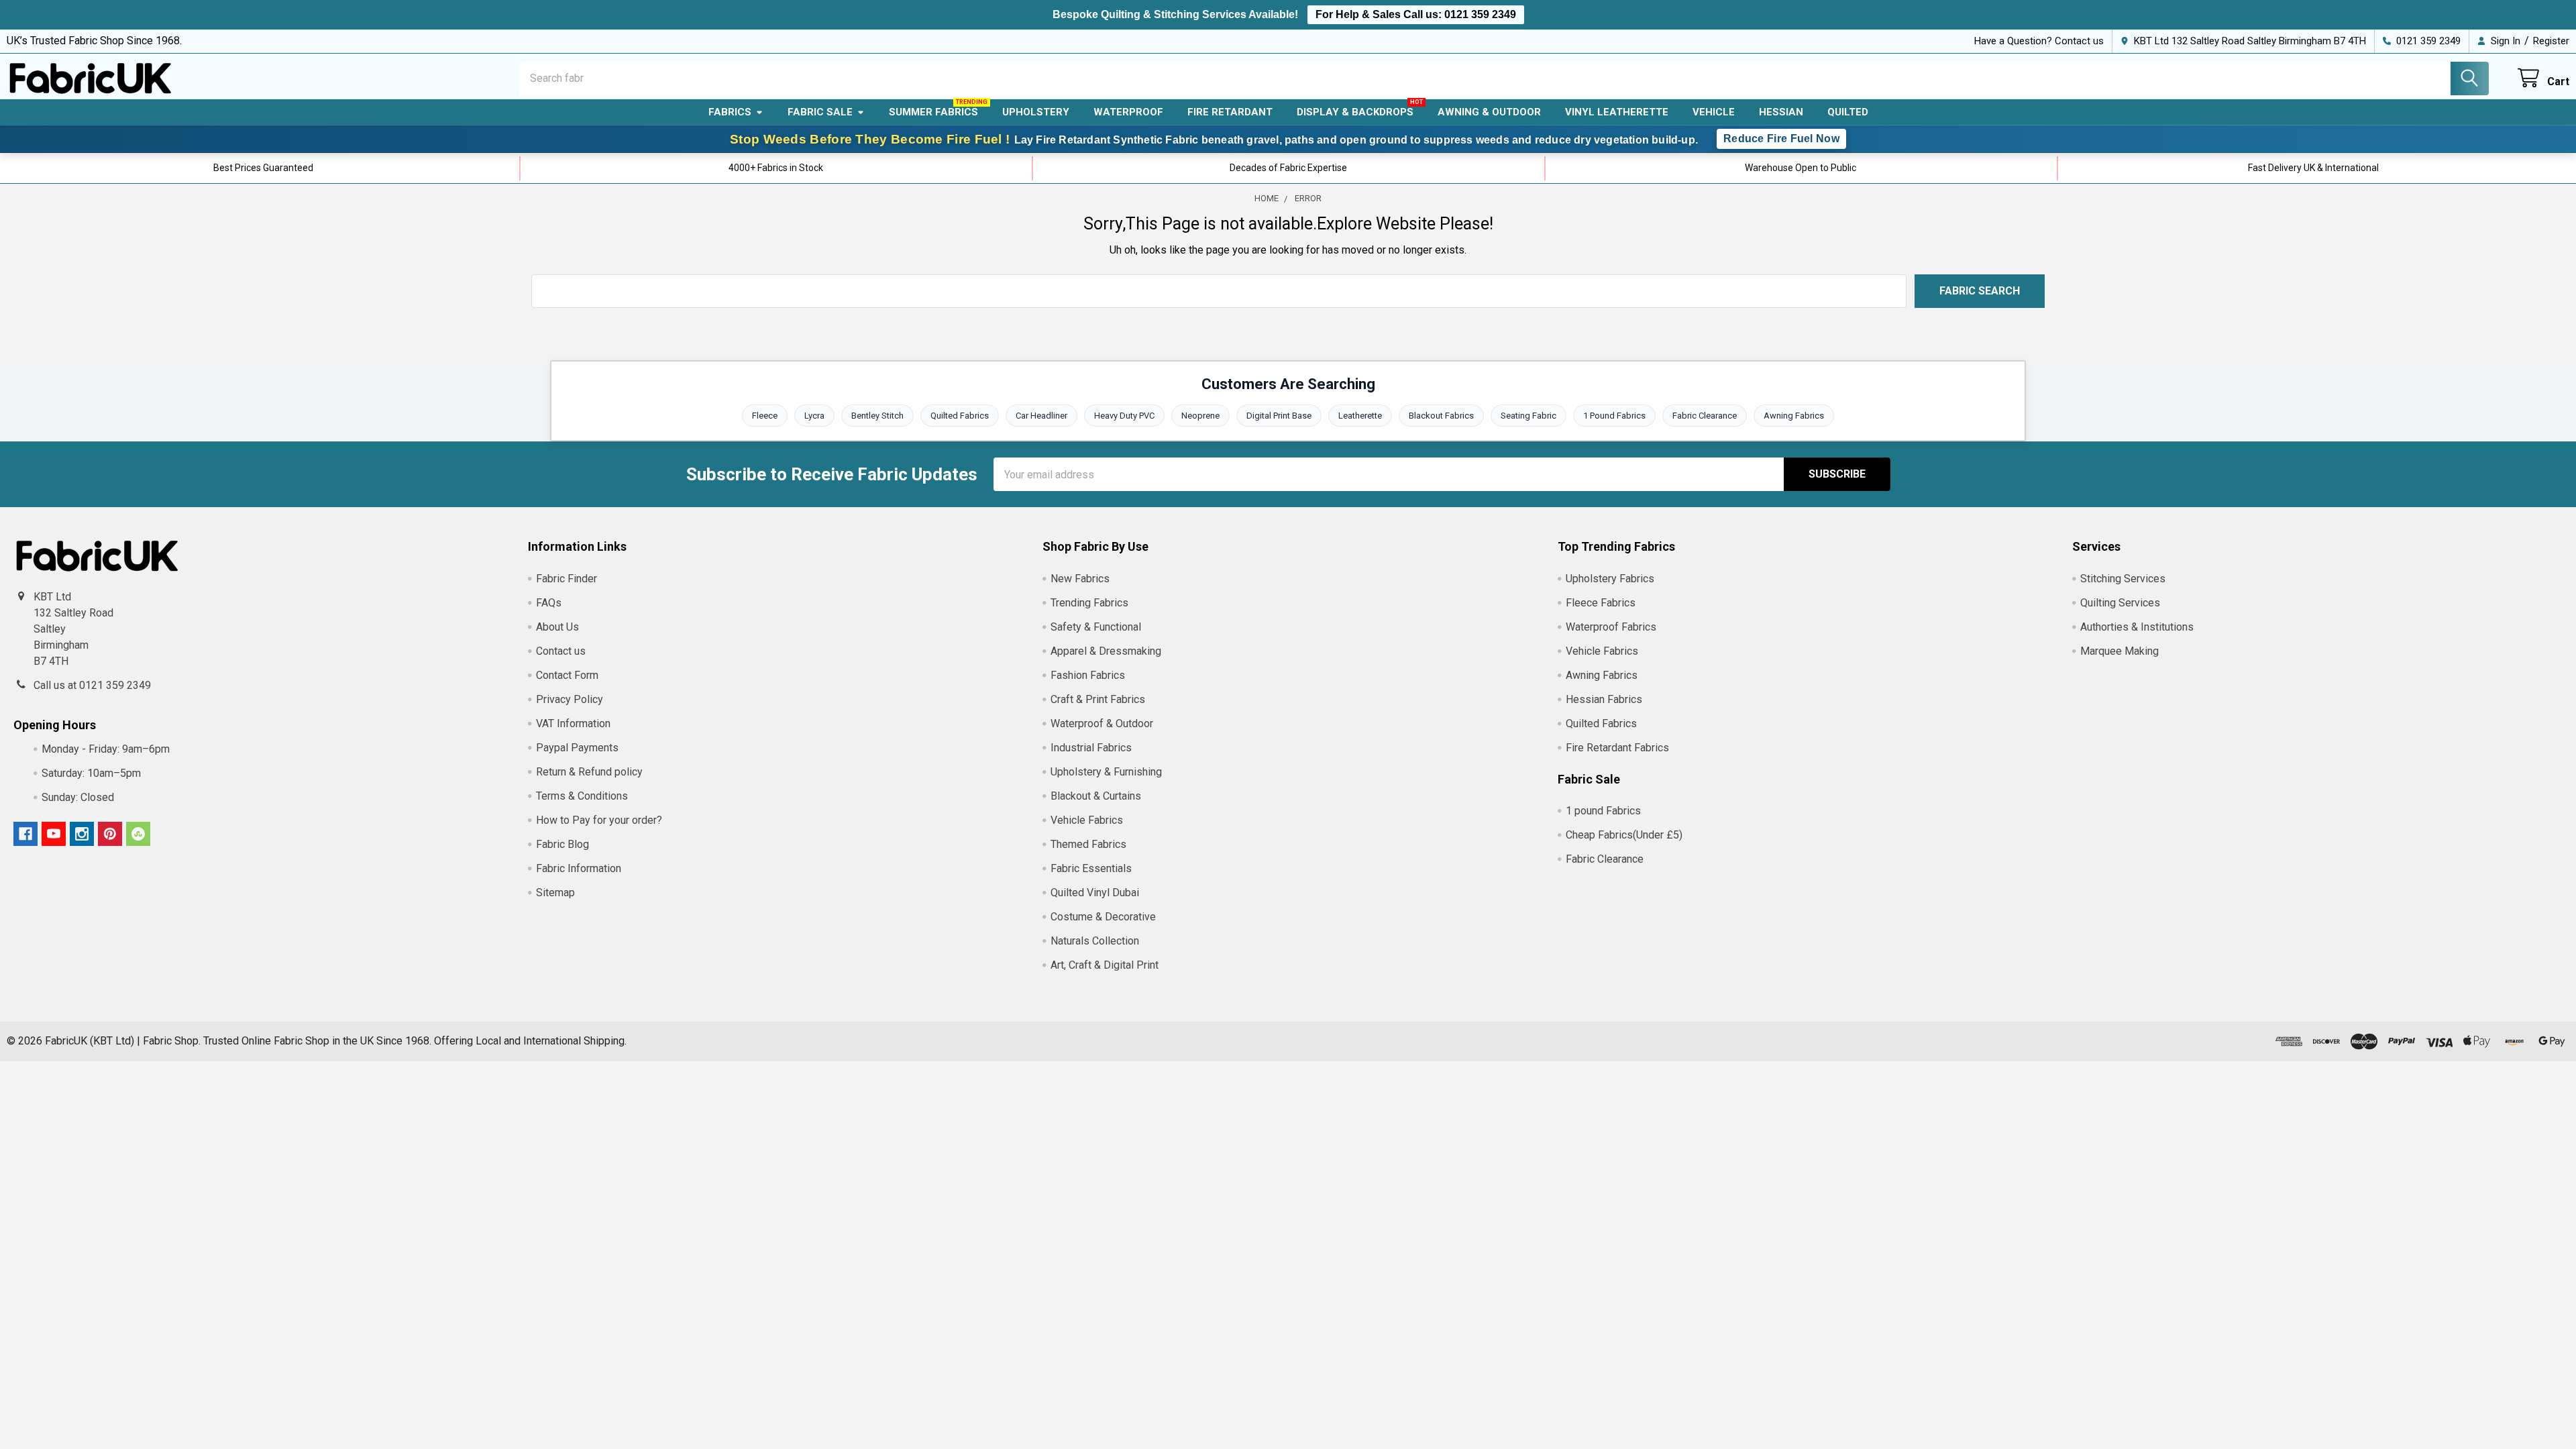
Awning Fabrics (1794, 416)
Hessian (1781, 112)
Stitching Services (2123, 579)
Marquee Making (2119, 651)
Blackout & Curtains (1096, 796)
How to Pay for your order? (599, 820)
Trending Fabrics (1089, 603)
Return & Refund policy (589, 772)
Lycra (814, 416)
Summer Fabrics (933, 112)
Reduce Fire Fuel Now (1781, 139)
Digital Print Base (1279, 416)
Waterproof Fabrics (1611, 627)
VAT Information (573, 723)
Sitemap (555, 893)
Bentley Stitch (877, 416)
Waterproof (1128, 112)
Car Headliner (1041, 416)
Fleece (765, 416)
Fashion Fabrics (1088, 675)
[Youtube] (54, 834)
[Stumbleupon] (138, 834)
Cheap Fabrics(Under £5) (1624, 835)
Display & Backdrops (1355, 112)
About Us (557, 627)
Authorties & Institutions (2137, 627)
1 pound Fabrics (1603, 811)
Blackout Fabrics (1441, 416)
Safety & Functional (1096, 627)
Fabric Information (579, 868)
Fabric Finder (567, 579)
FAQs (549, 603)
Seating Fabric (1528, 416)
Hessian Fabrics (1604, 699)
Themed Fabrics (1088, 844)
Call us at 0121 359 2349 (92, 685)
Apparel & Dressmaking (1106, 651)
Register (2551, 41)
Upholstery (1036, 112)
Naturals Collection (1095, 941)
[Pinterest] (110, 834)
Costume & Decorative (1103, 917)
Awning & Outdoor (1489, 112)
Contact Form (567, 675)
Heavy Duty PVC (1124, 416)
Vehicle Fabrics (1087, 820)
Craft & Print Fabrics (1098, 699)
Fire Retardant (1230, 112)
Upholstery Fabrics (1610, 579)
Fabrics (730, 112)
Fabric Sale (820, 112)
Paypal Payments (577, 748)
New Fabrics (1080, 579)
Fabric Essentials (1091, 868)
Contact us (561, 651)
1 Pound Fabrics (1614, 416)
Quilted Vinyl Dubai (1095, 893)
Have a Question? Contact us (2039, 41)
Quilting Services (2120, 603)
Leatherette (1360, 416)
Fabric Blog (562, 844)
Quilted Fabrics (960, 416)
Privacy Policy (570, 699)
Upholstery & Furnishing (1106, 772)
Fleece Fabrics (1601, 603)
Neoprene (1200, 416)
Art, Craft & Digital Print (1105, 965)
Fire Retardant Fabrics (1617, 748)
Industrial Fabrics (1091, 748)
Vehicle (1714, 112)
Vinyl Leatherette (1617, 112)
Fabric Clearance (1705, 416)
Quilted (1848, 112)
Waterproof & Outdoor (1102, 723)
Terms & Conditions (582, 796)
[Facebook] (25, 834)
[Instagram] (82, 834)
